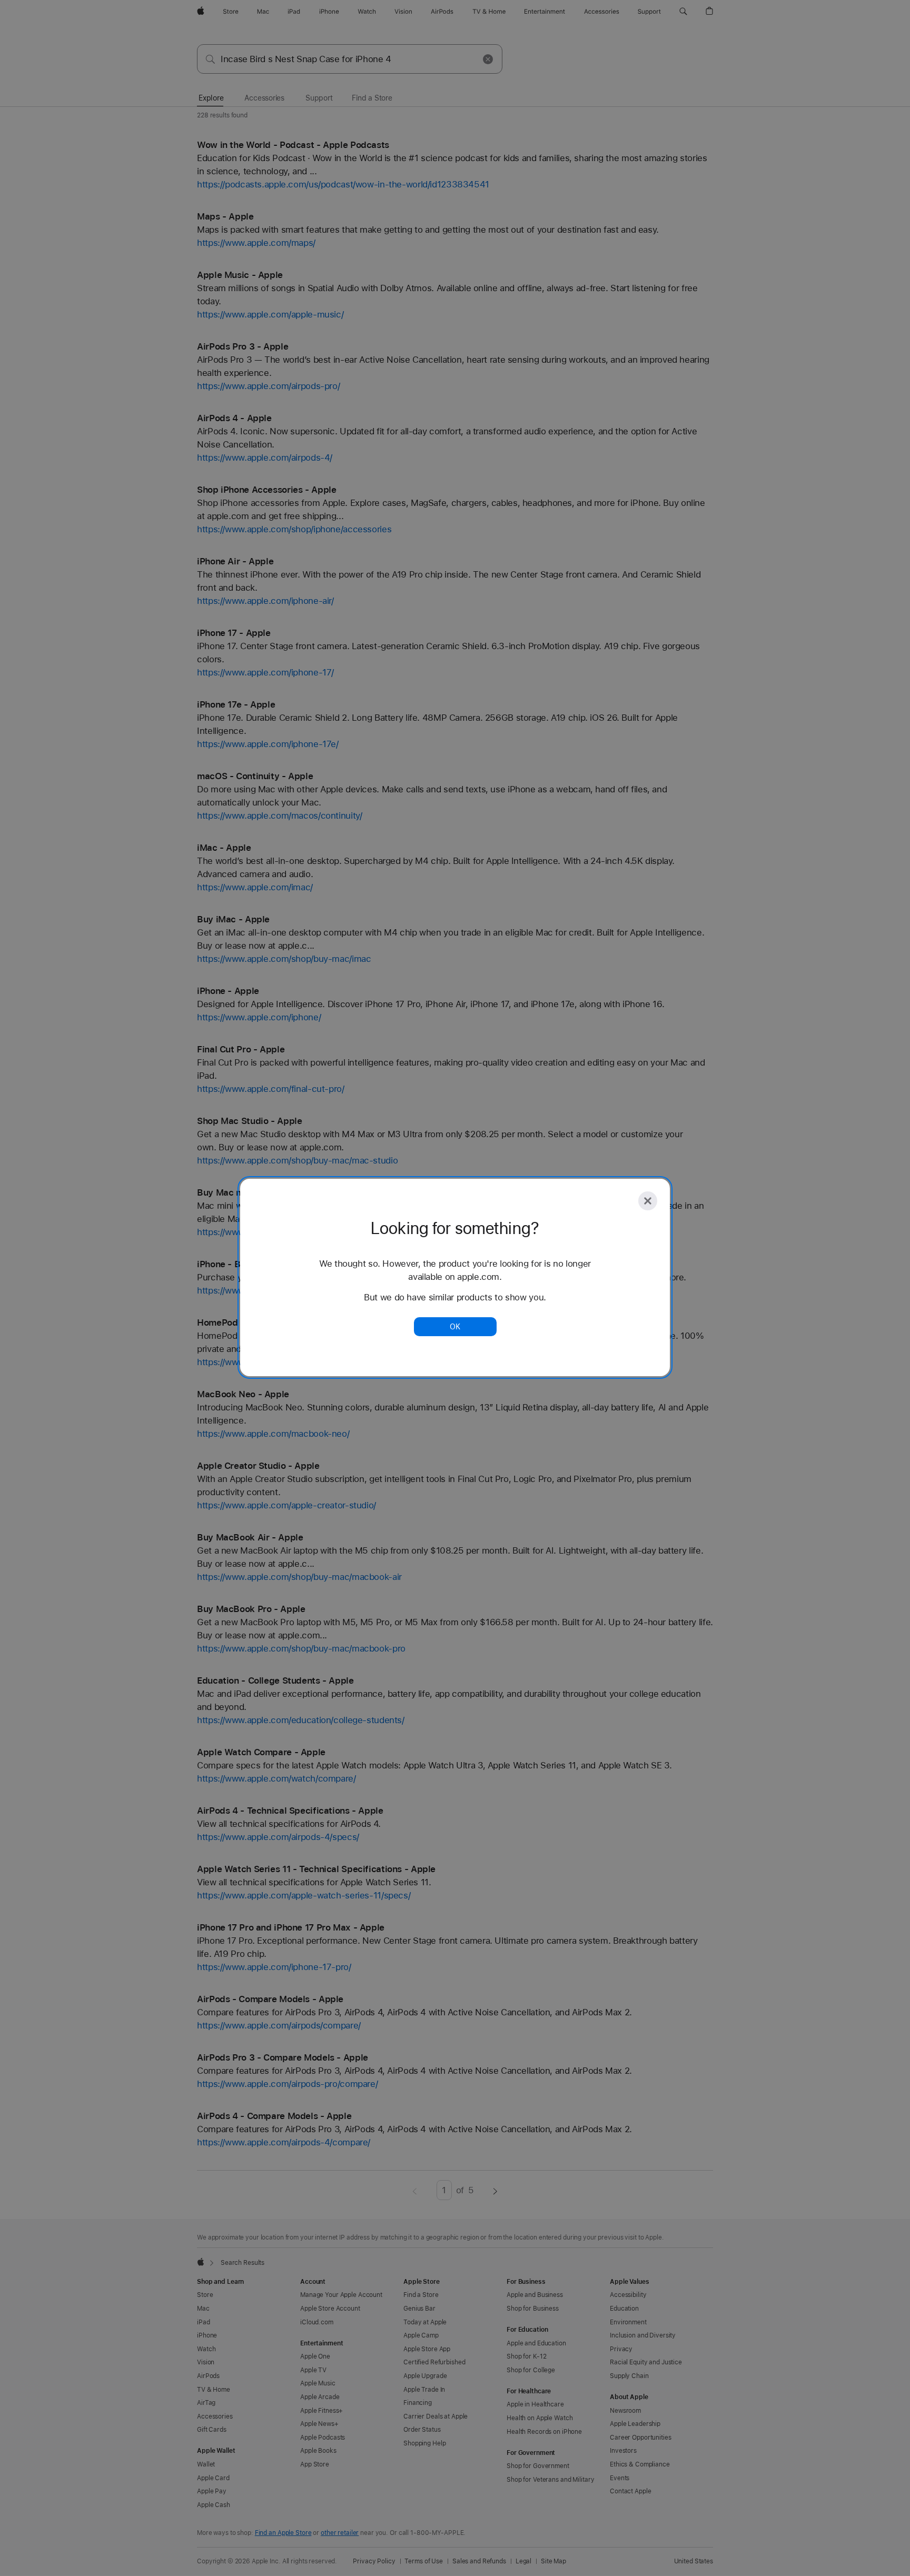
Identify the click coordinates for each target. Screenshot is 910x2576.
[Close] (648, 1201)
